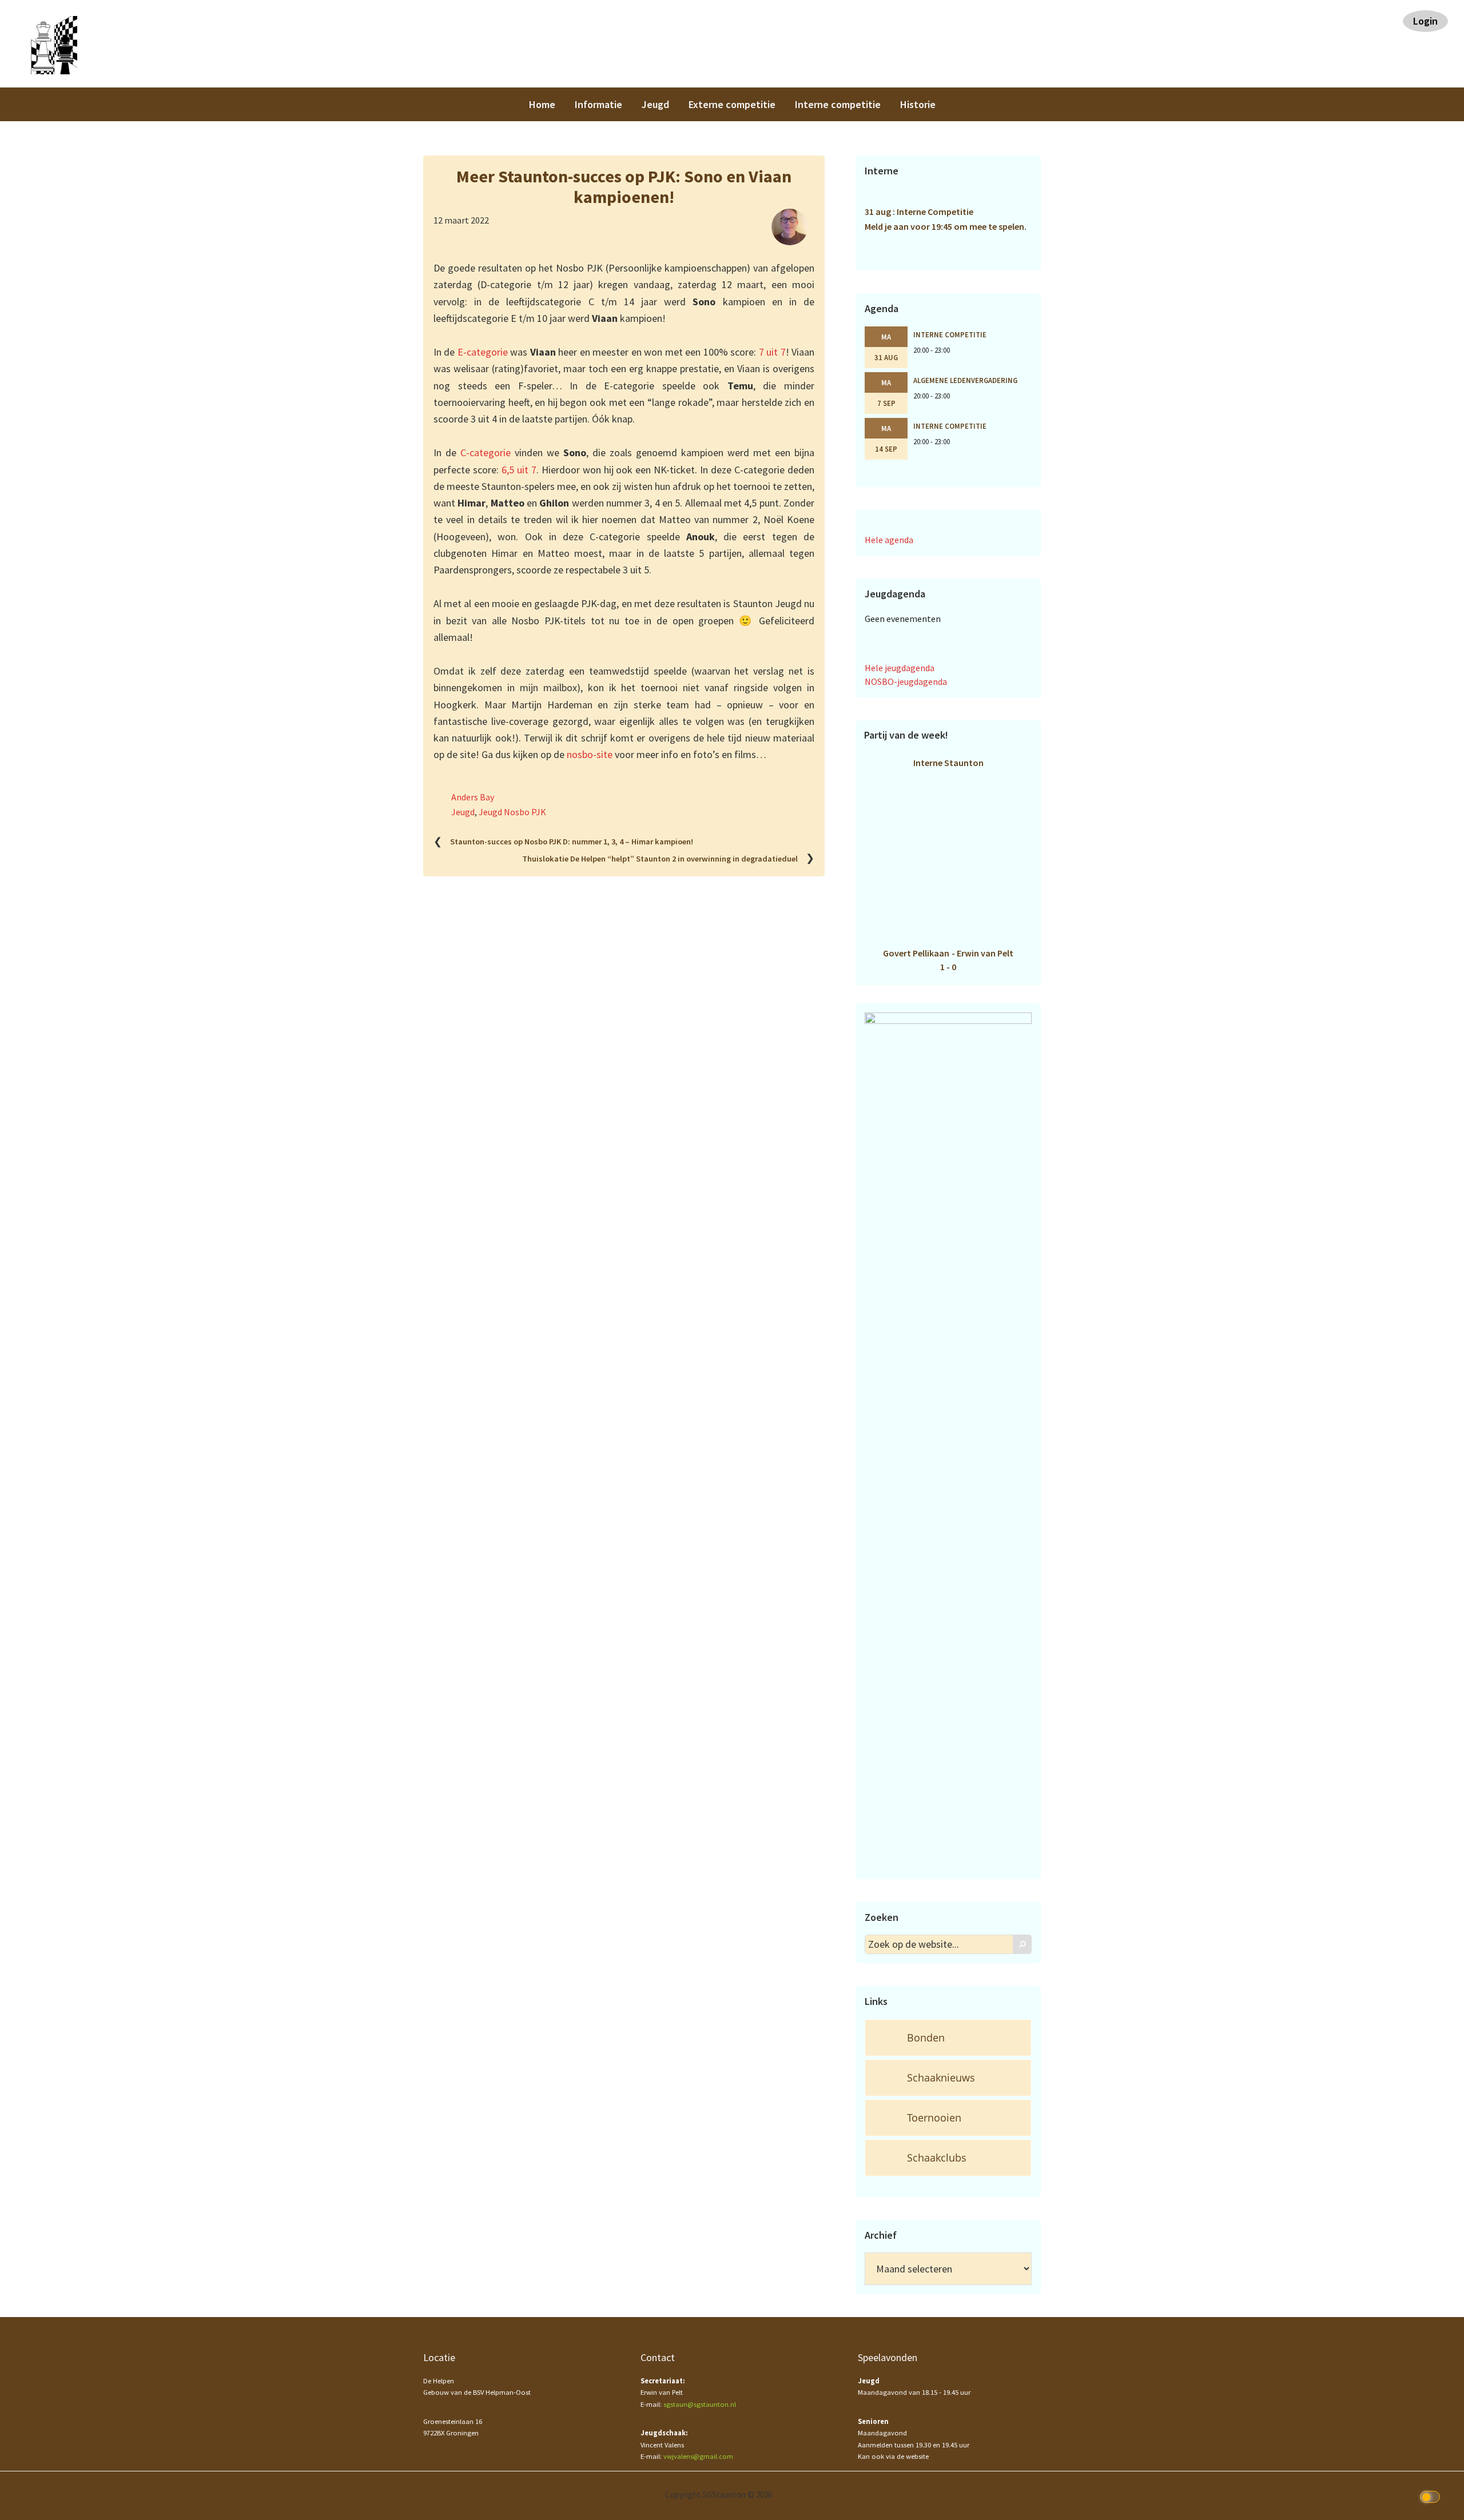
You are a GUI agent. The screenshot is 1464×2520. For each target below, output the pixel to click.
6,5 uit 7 (519, 470)
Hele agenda (889, 540)
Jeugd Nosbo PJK (512, 812)
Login (1425, 21)
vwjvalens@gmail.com (698, 2456)
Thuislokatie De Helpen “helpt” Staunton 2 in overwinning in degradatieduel (660, 859)
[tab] (948, 2038)
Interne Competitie (950, 334)
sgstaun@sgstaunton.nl (700, 2404)
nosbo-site (590, 754)
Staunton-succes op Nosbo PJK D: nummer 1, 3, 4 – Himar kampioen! (572, 842)
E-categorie (483, 352)
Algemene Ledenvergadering (965, 380)
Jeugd (463, 812)
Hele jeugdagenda (900, 668)
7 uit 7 (772, 352)
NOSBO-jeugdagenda (906, 681)
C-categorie (486, 452)
